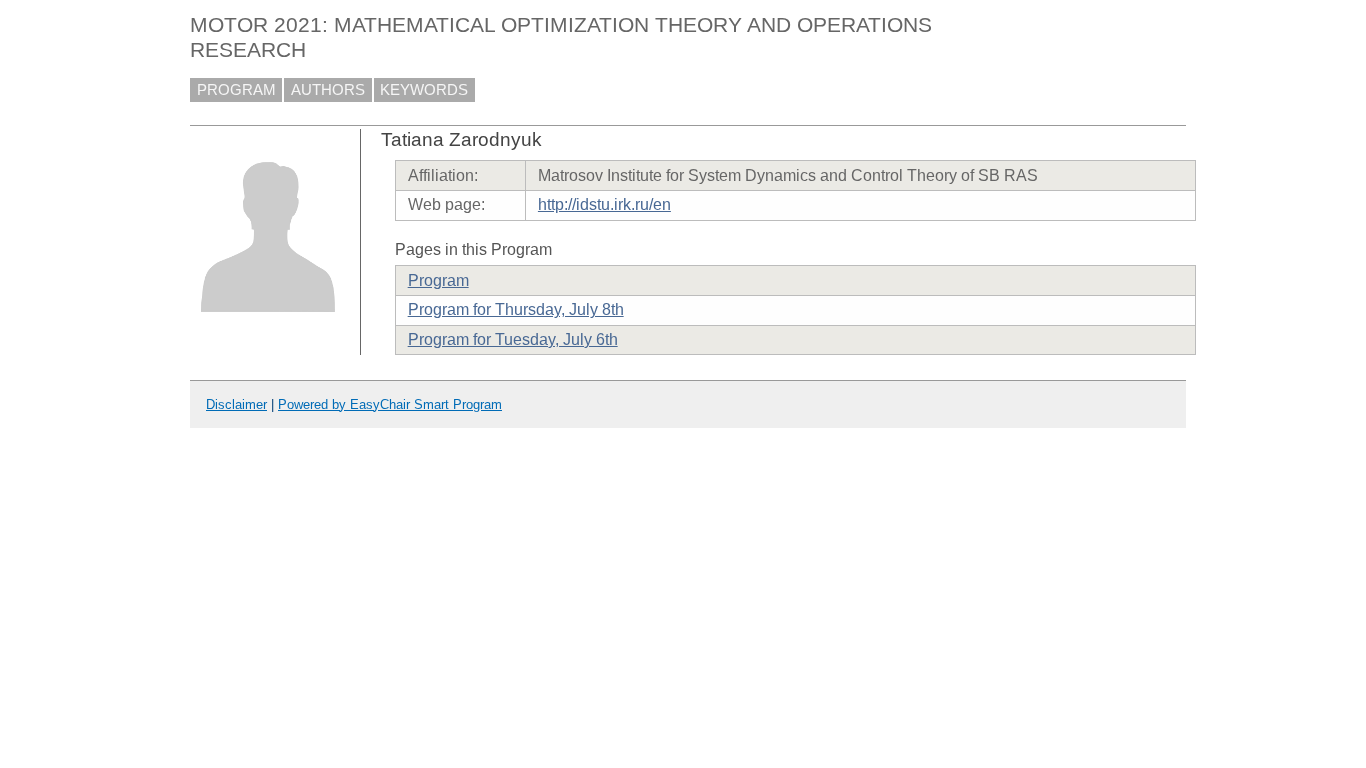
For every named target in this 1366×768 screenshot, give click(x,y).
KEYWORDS (424, 90)
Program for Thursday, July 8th (516, 309)
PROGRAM (236, 90)
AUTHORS (328, 90)
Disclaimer (236, 404)
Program (438, 280)
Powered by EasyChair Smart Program (390, 404)
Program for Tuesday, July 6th (513, 339)
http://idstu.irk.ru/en (604, 204)
